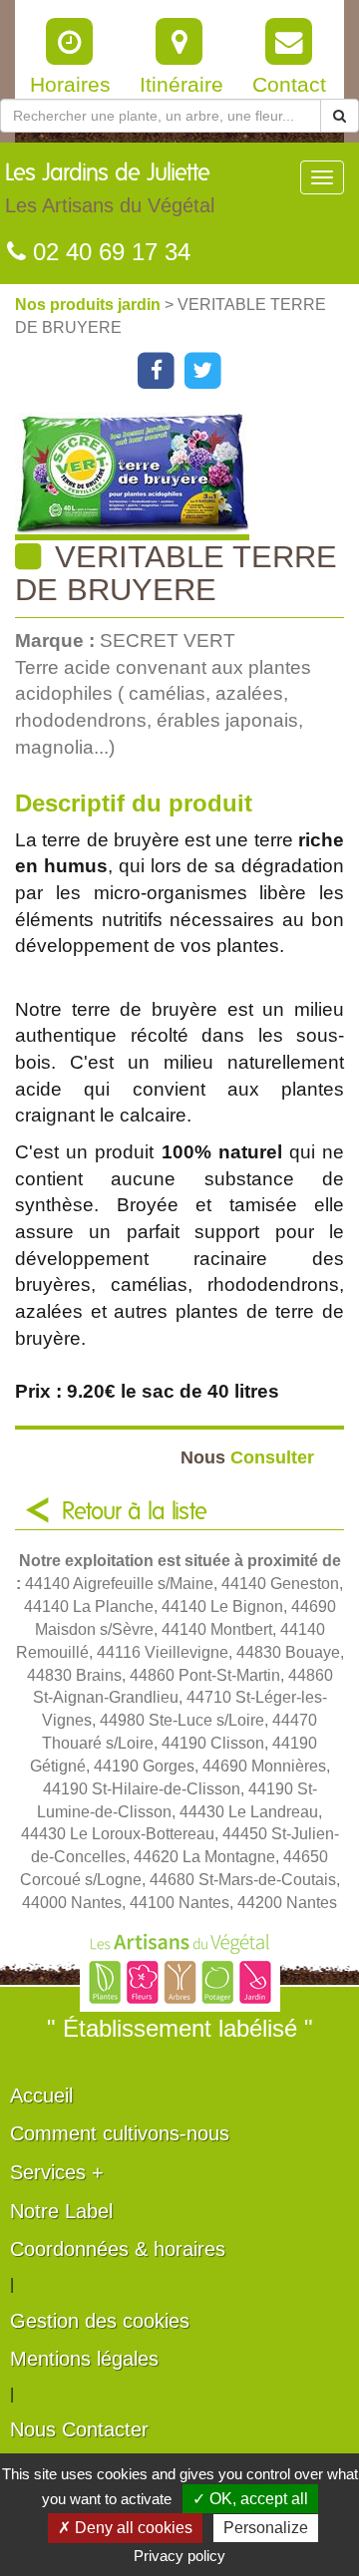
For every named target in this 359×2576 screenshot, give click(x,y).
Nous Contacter (79, 2429)
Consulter (247, 1457)
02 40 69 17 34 (108, 252)
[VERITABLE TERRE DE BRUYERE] (187, 477)
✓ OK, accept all (250, 2499)
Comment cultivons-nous (120, 2133)
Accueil (41, 2095)
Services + (57, 2172)
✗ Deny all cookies (125, 2528)
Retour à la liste (135, 1512)
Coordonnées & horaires (118, 2249)
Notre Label (61, 2211)
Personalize (266, 2528)
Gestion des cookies (100, 2321)
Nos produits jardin (90, 305)
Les (110, 189)
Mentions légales (84, 2359)
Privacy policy (179, 2556)
